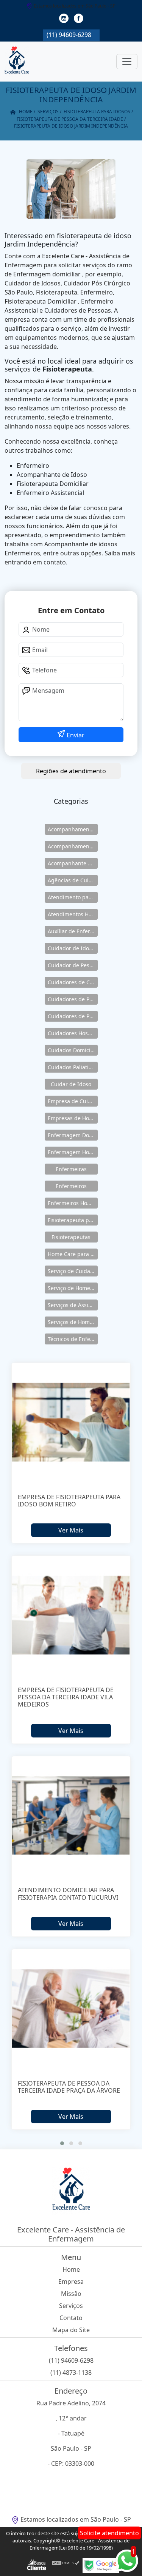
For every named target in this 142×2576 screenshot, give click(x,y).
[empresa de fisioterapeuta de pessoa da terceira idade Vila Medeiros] (71, 1615)
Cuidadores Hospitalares (73, 1033)
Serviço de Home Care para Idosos (73, 1288)
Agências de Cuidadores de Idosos (73, 880)
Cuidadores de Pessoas (73, 999)
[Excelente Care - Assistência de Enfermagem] (17, 62)
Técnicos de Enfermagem (73, 1339)
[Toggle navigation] (127, 62)
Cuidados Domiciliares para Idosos (73, 1050)
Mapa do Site (71, 2330)
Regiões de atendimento (71, 771)
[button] (62, 2143)
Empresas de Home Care (73, 1118)
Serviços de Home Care (73, 1322)
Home (71, 2269)
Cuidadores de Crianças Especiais (73, 982)
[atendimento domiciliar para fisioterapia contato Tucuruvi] (71, 1816)
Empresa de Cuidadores (73, 1101)
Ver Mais (71, 1530)
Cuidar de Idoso (71, 1084)
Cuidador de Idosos (73, 948)
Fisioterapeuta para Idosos (73, 1220)
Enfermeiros (71, 1186)
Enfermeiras (71, 1169)
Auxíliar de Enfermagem (73, 931)
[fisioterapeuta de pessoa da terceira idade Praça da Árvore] (71, 2009)
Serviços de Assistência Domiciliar (73, 1305)
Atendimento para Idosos (73, 897)
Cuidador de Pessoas (73, 965)
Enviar (75, 735)
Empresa (71, 2282)
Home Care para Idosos (73, 1254)
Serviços (71, 2306)
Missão (71, 2294)
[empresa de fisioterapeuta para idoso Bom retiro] (71, 1422)
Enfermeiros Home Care (73, 1203)
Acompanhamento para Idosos (73, 846)
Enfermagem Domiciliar (73, 1135)
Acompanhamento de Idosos (73, 829)
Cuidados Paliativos (72, 1067)
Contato (71, 2318)
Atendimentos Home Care (73, 914)
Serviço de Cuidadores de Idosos (73, 1271)
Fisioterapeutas (71, 1237)
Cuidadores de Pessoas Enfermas (73, 1016)
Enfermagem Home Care (73, 1152)
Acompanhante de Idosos (73, 863)
